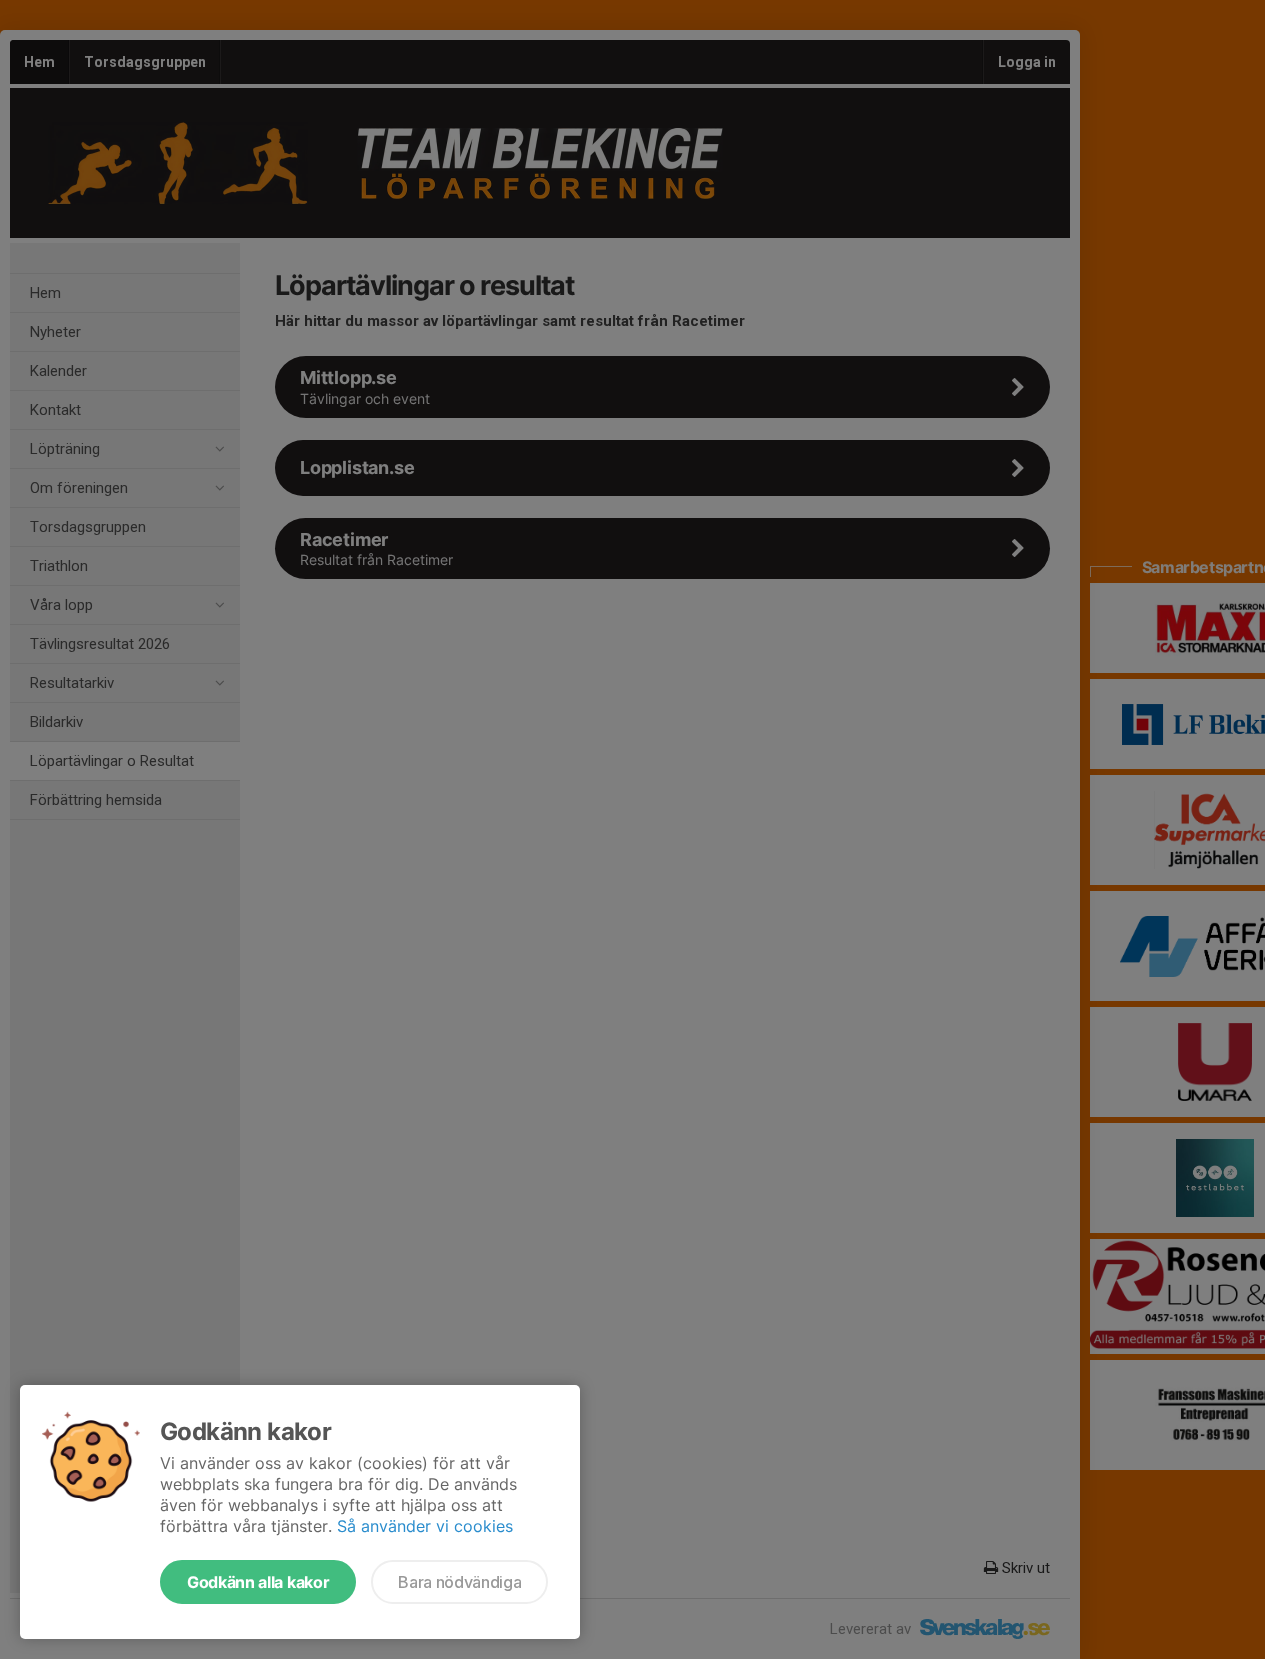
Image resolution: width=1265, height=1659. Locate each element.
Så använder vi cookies (425, 1526)
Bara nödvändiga (459, 1582)
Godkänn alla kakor (258, 1582)
